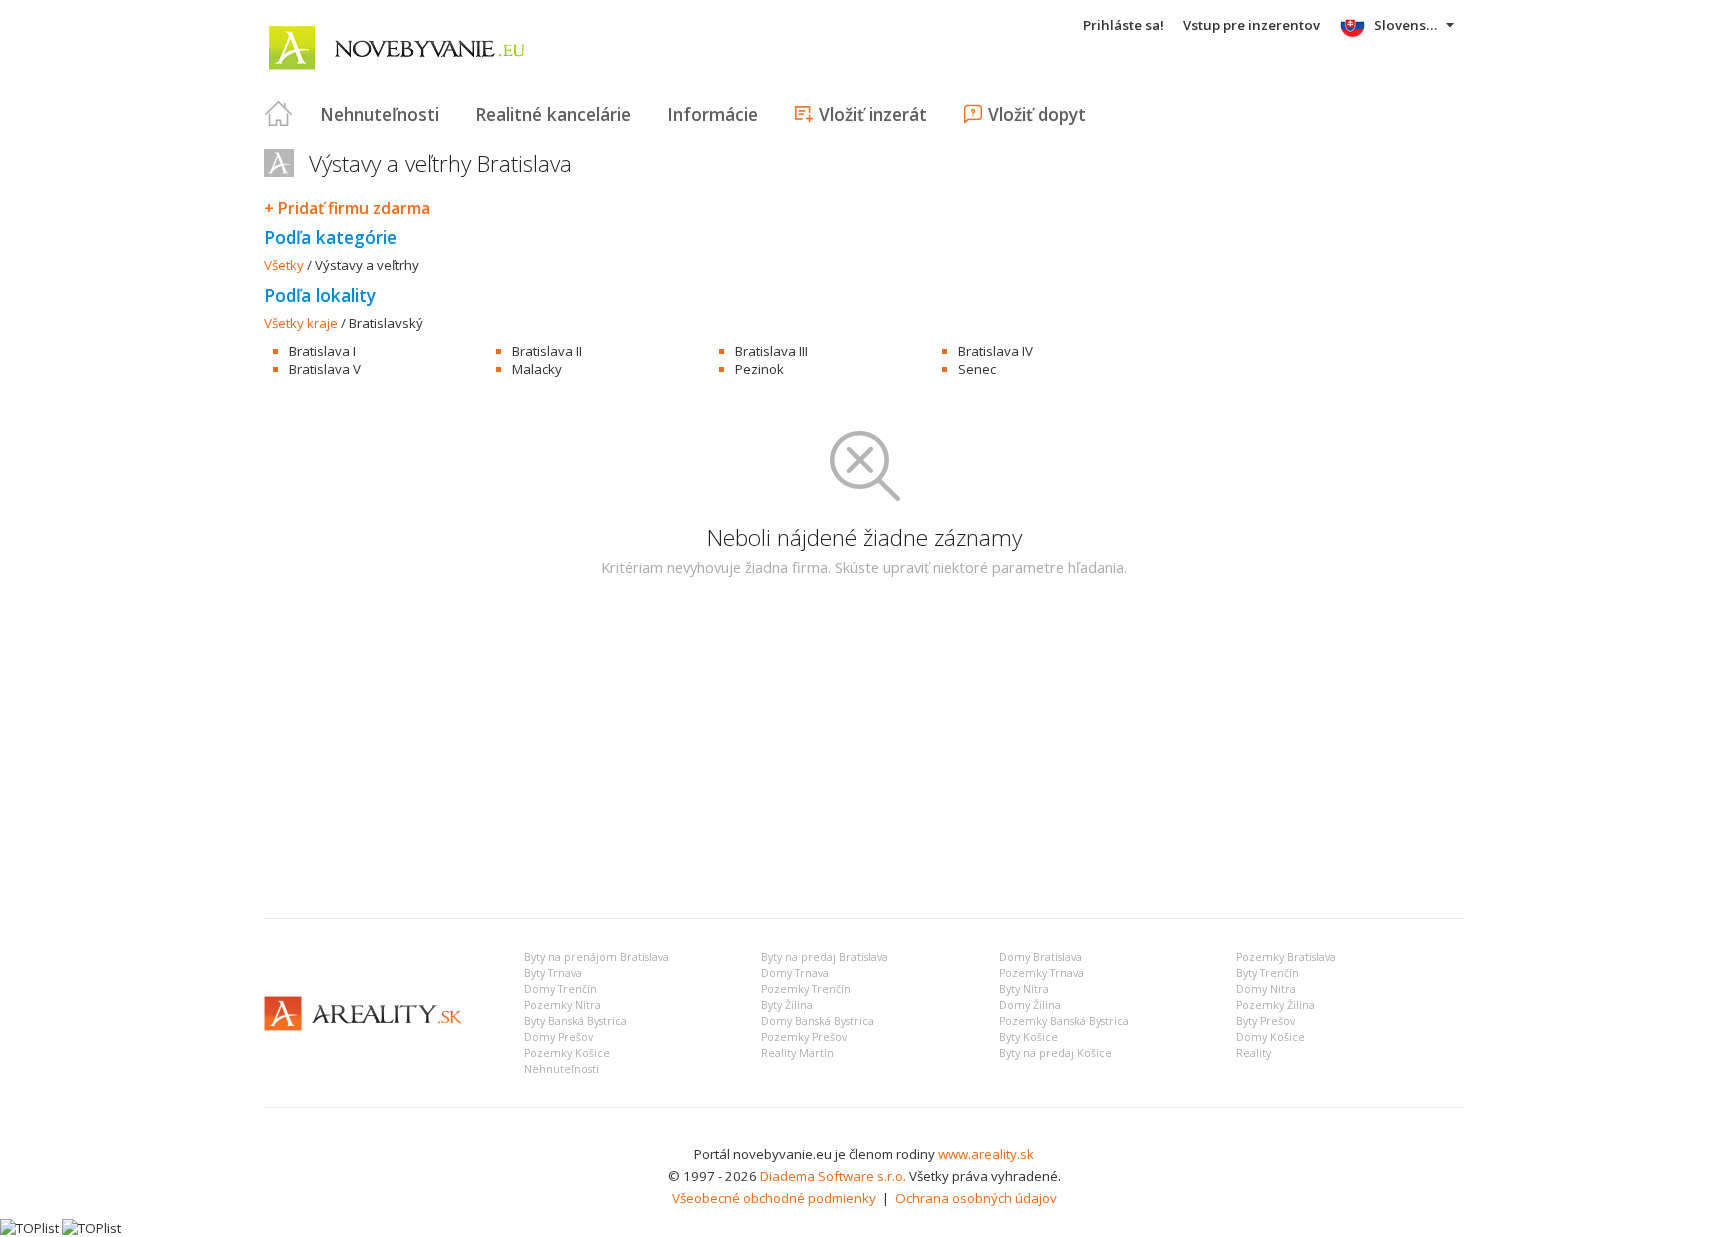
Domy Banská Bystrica (817, 1021)
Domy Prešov (558, 1037)
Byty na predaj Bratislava (824, 957)
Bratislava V (325, 369)
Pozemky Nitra (562, 1005)
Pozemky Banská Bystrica (1064, 1021)
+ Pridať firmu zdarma (347, 208)
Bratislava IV (995, 351)
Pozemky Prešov (804, 1037)
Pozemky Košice (567, 1053)
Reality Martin (797, 1053)
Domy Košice (1270, 1037)
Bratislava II (547, 351)
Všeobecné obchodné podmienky (774, 1198)
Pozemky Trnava (1041, 973)
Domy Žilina (1030, 1005)
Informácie (712, 114)
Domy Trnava (795, 973)
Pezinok (759, 369)
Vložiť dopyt (1037, 114)
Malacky (537, 369)
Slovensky (1407, 25)
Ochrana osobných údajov (976, 1198)
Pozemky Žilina (1275, 1005)
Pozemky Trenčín (806, 989)
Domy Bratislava (1040, 957)
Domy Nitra (1266, 989)
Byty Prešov (1265, 1021)
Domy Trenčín (560, 989)
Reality (1253, 1053)
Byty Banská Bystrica (575, 1021)
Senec (977, 369)
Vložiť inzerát (873, 114)
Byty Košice (1028, 1037)
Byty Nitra (1024, 989)
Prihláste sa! (1123, 25)
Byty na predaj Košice (1055, 1053)
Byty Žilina (787, 1005)
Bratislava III (771, 351)
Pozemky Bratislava (1286, 957)
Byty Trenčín (1267, 973)
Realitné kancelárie (553, 114)
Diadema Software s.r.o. (833, 1176)
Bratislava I (322, 351)
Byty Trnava (553, 973)
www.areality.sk (986, 1154)
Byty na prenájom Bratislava (596, 957)
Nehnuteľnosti (379, 114)
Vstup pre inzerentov (1251, 25)
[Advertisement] (864, 753)
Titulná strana (279, 114)
